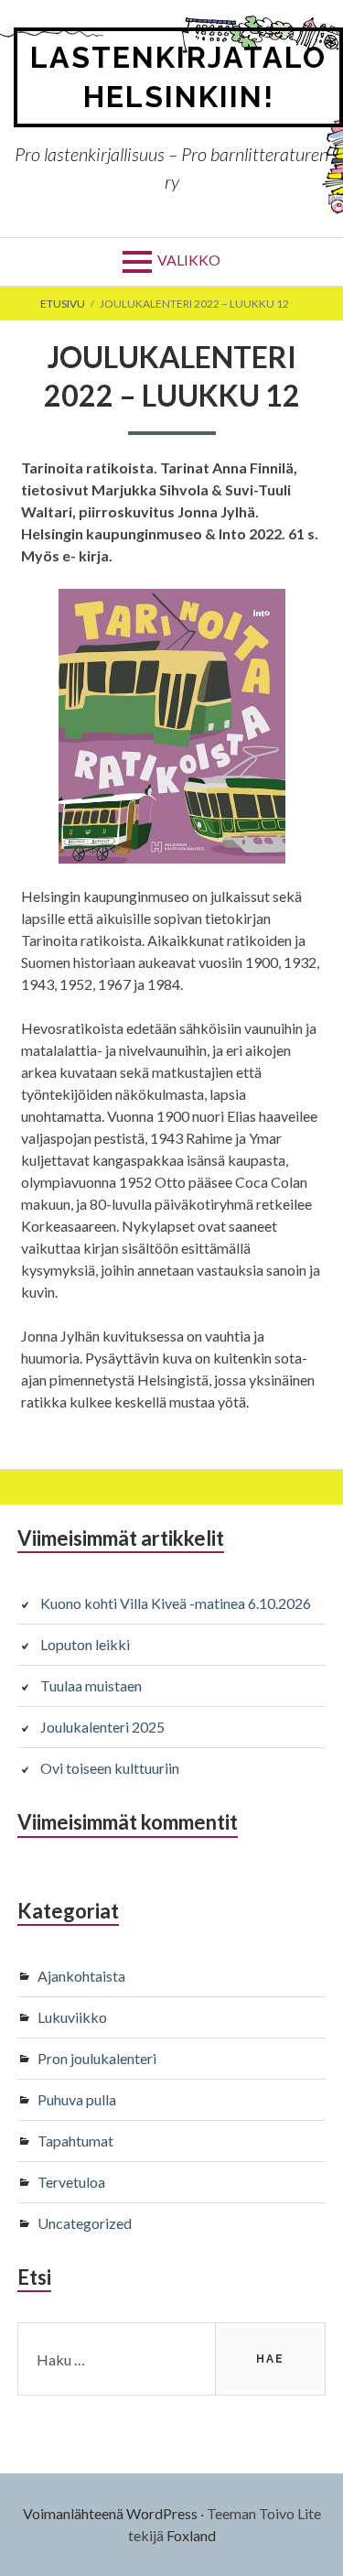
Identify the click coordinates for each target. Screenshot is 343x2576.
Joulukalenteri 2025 (102, 1727)
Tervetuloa (71, 2182)
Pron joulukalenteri (97, 2058)
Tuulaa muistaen (91, 1685)
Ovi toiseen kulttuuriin (110, 1768)
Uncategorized (85, 2223)
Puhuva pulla (77, 2099)
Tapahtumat (75, 2141)
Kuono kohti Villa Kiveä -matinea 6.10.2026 (176, 1603)
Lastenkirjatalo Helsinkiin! (178, 77)
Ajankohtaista (81, 1976)
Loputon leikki (85, 1644)
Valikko (189, 260)
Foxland (191, 2535)
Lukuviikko (72, 2017)
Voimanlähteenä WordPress (110, 2513)
